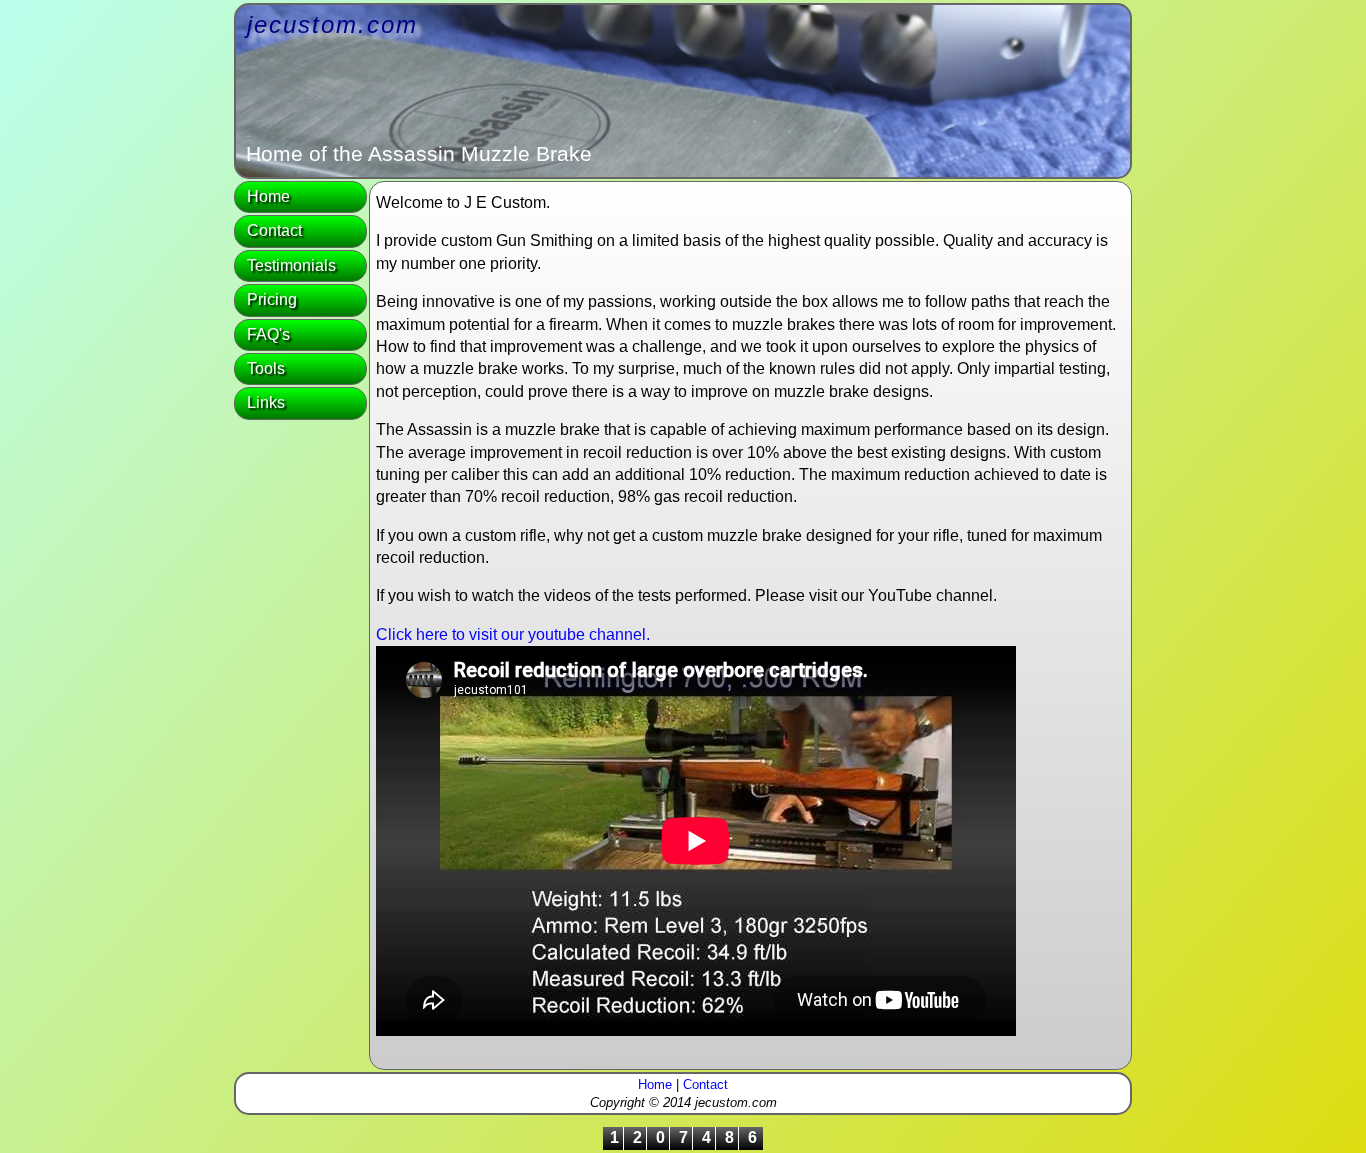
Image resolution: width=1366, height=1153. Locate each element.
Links (266, 402)
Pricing (272, 299)
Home (268, 196)
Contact (274, 230)
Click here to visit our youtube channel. (513, 634)
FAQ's (268, 334)
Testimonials (291, 265)
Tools (266, 368)
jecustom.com (332, 24)
